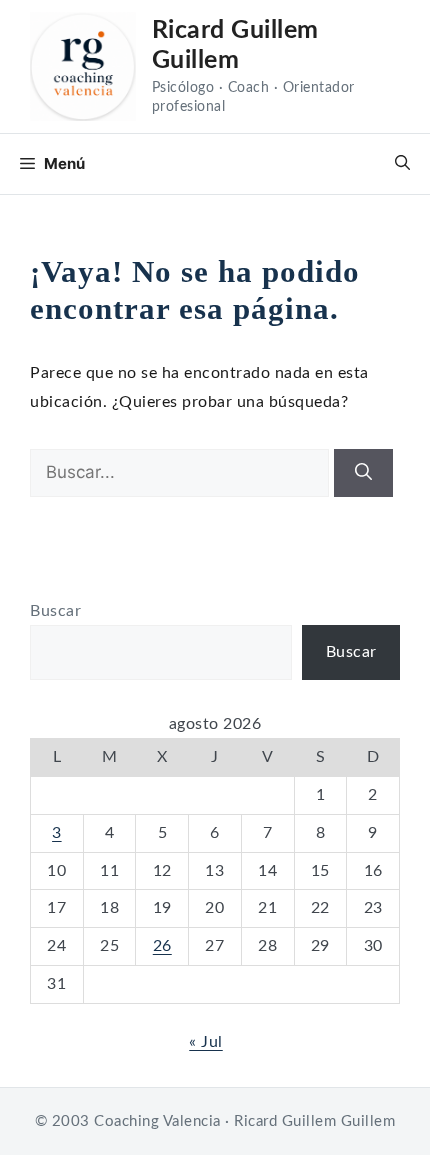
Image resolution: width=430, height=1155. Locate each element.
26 (162, 946)
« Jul (206, 1042)
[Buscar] (363, 473)
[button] (402, 164)
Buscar (55, 611)
